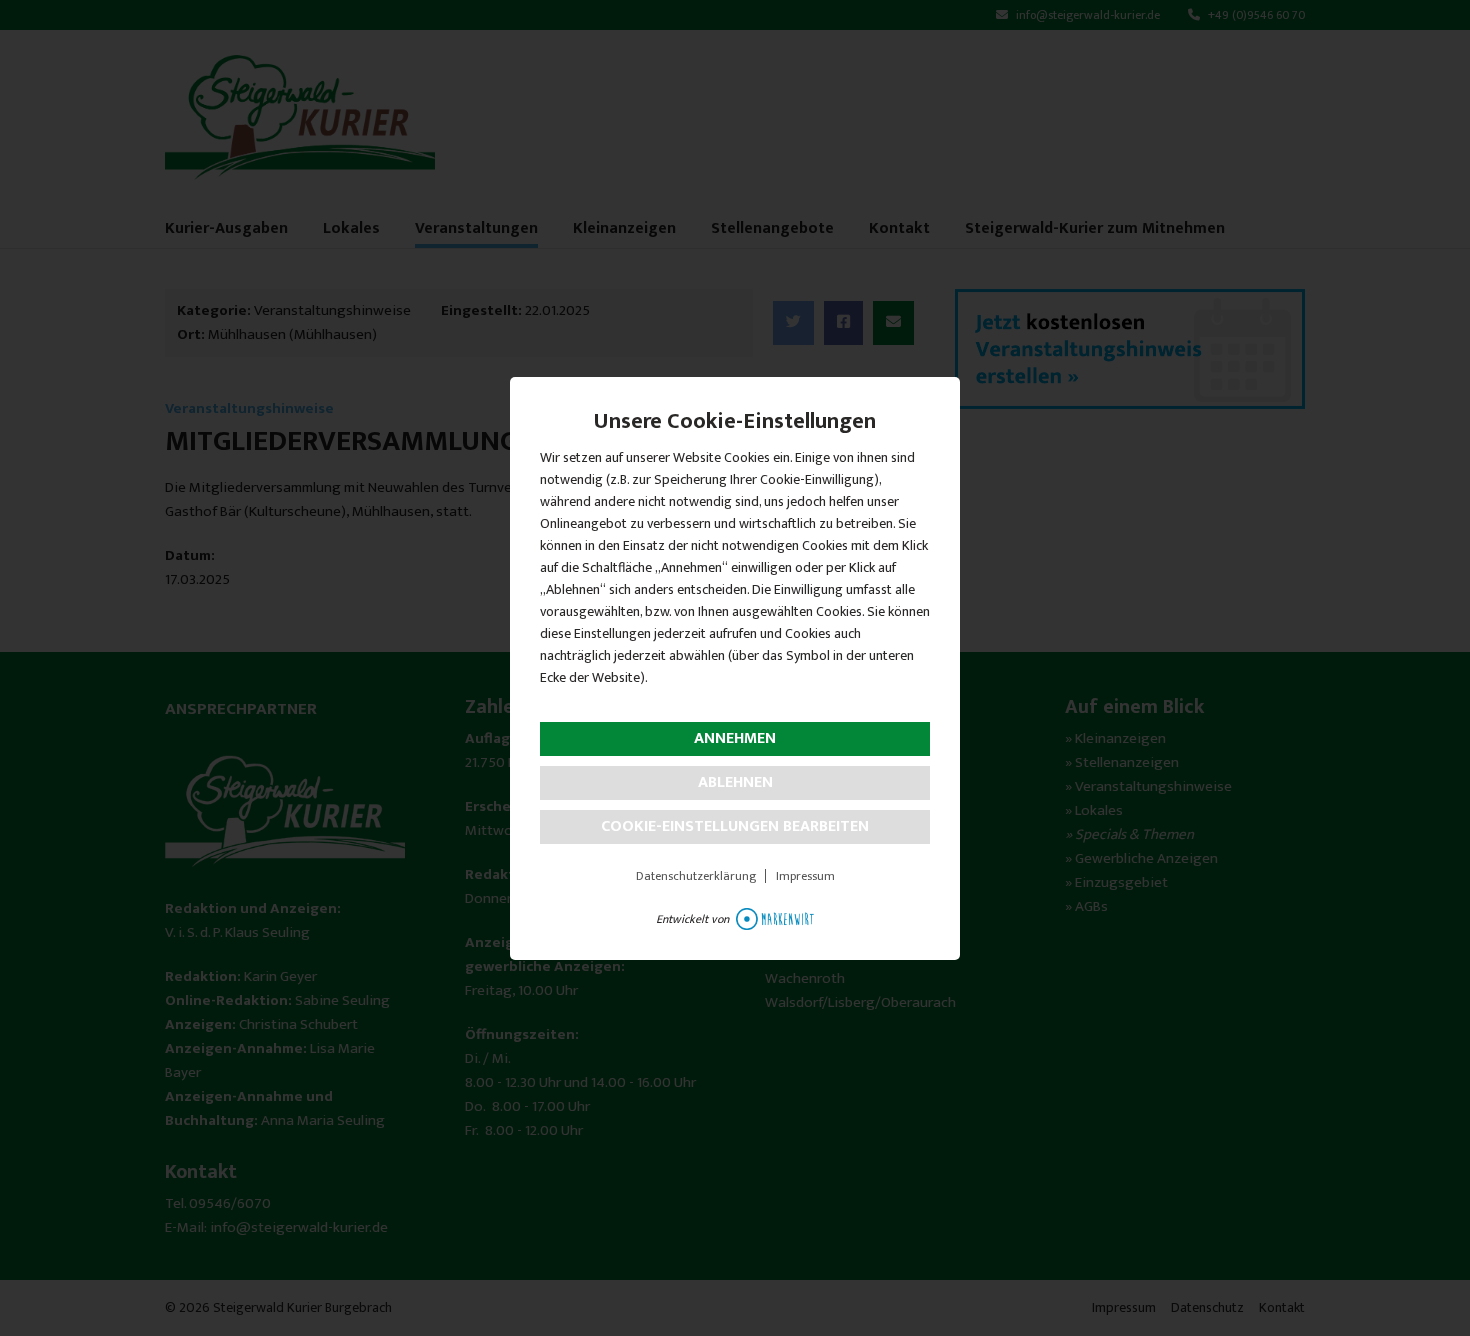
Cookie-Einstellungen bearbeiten (735, 826)
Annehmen (735, 738)
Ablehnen (735, 782)
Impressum (805, 876)
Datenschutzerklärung (696, 876)
